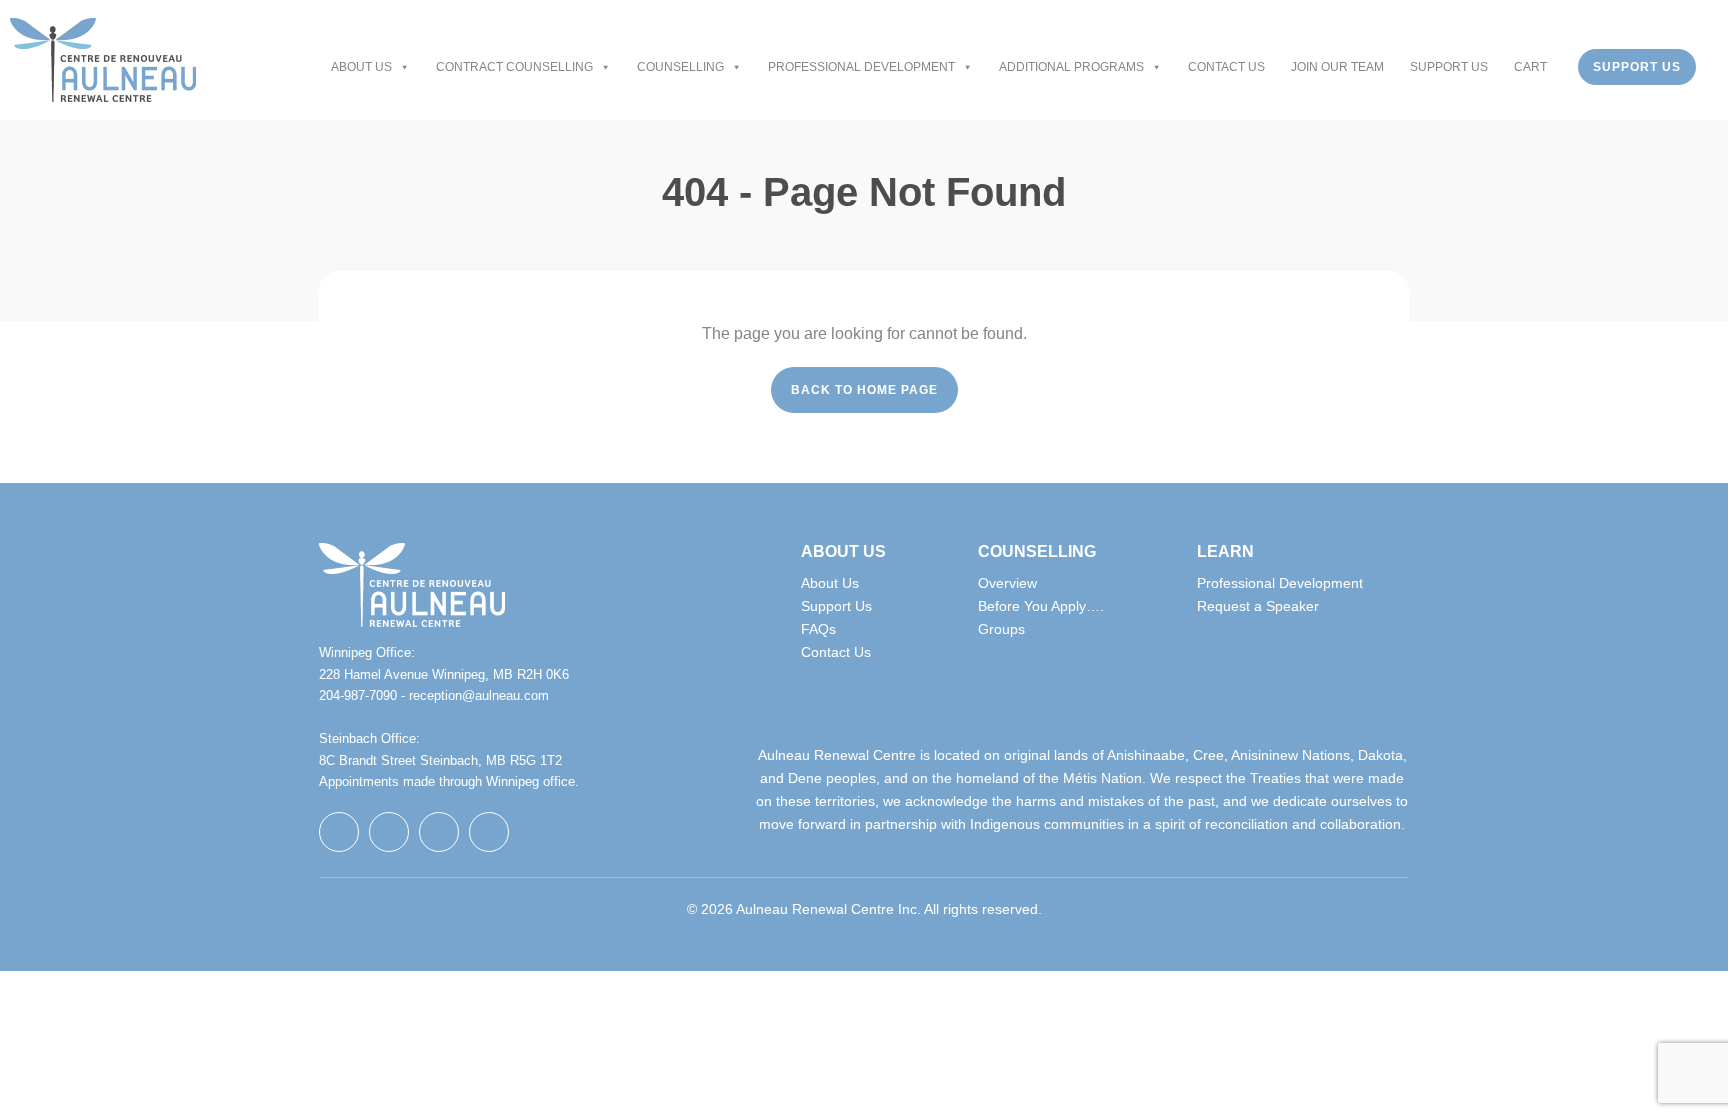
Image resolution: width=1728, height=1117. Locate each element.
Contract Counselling (514, 67)
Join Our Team (1337, 67)
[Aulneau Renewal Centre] (103, 60)
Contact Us (1226, 67)
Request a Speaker (1258, 606)
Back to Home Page (864, 390)
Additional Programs (1071, 67)
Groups (1001, 629)
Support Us (1449, 67)
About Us (361, 67)
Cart (1530, 67)
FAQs (818, 629)
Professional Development (861, 67)
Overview (1007, 583)
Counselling (680, 67)
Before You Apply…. (1041, 606)
